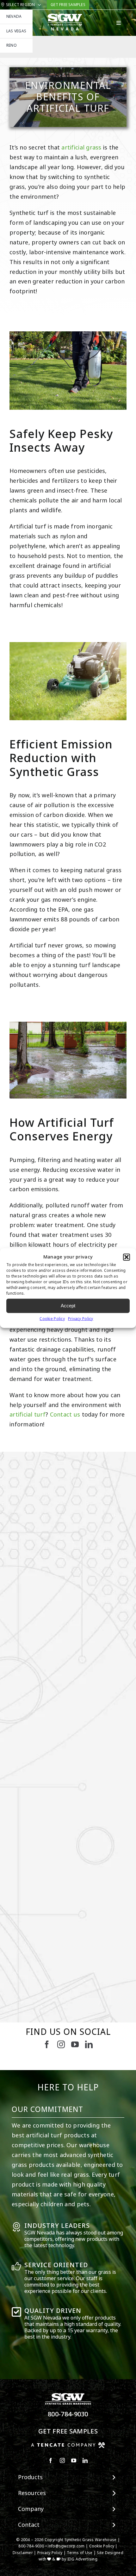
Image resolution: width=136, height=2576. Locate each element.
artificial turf (28, 1415)
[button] (127, 1257)
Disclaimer (23, 2553)
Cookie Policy (52, 1318)
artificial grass (81, 148)
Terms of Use (80, 2553)
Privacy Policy (81, 1318)
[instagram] (61, 2044)
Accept (68, 1306)
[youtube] (75, 2044)
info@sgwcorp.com (66, 2546)
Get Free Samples (68, 2431)
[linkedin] (89, 2044)
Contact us (65, 1415)
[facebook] (47, 2044)
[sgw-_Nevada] (65, 16)
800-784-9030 (68, 2414)
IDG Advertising (82, 2559)
